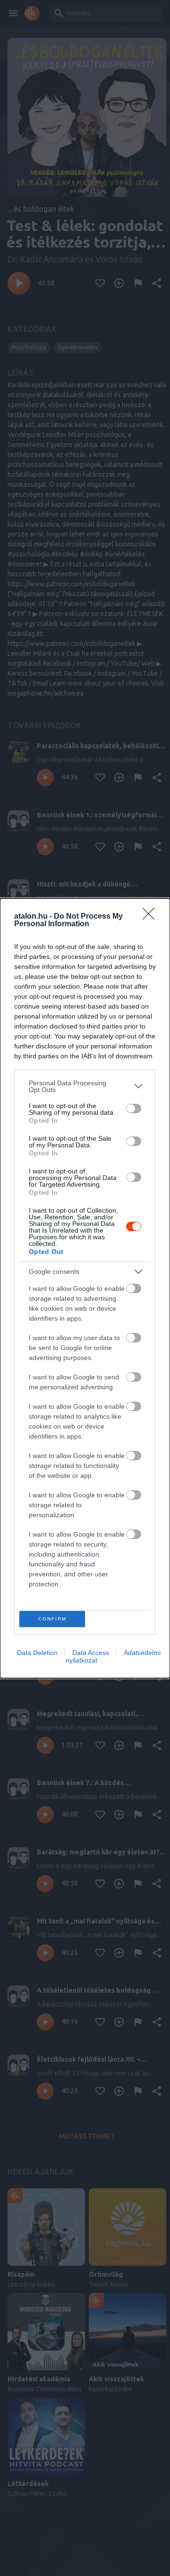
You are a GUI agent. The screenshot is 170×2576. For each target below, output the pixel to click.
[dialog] (85, 1288)
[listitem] (85, 1086)
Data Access (91, 1653)
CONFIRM (52, 1619)
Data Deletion (37, 1653)
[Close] (152, 917)
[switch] (134, 1109)
